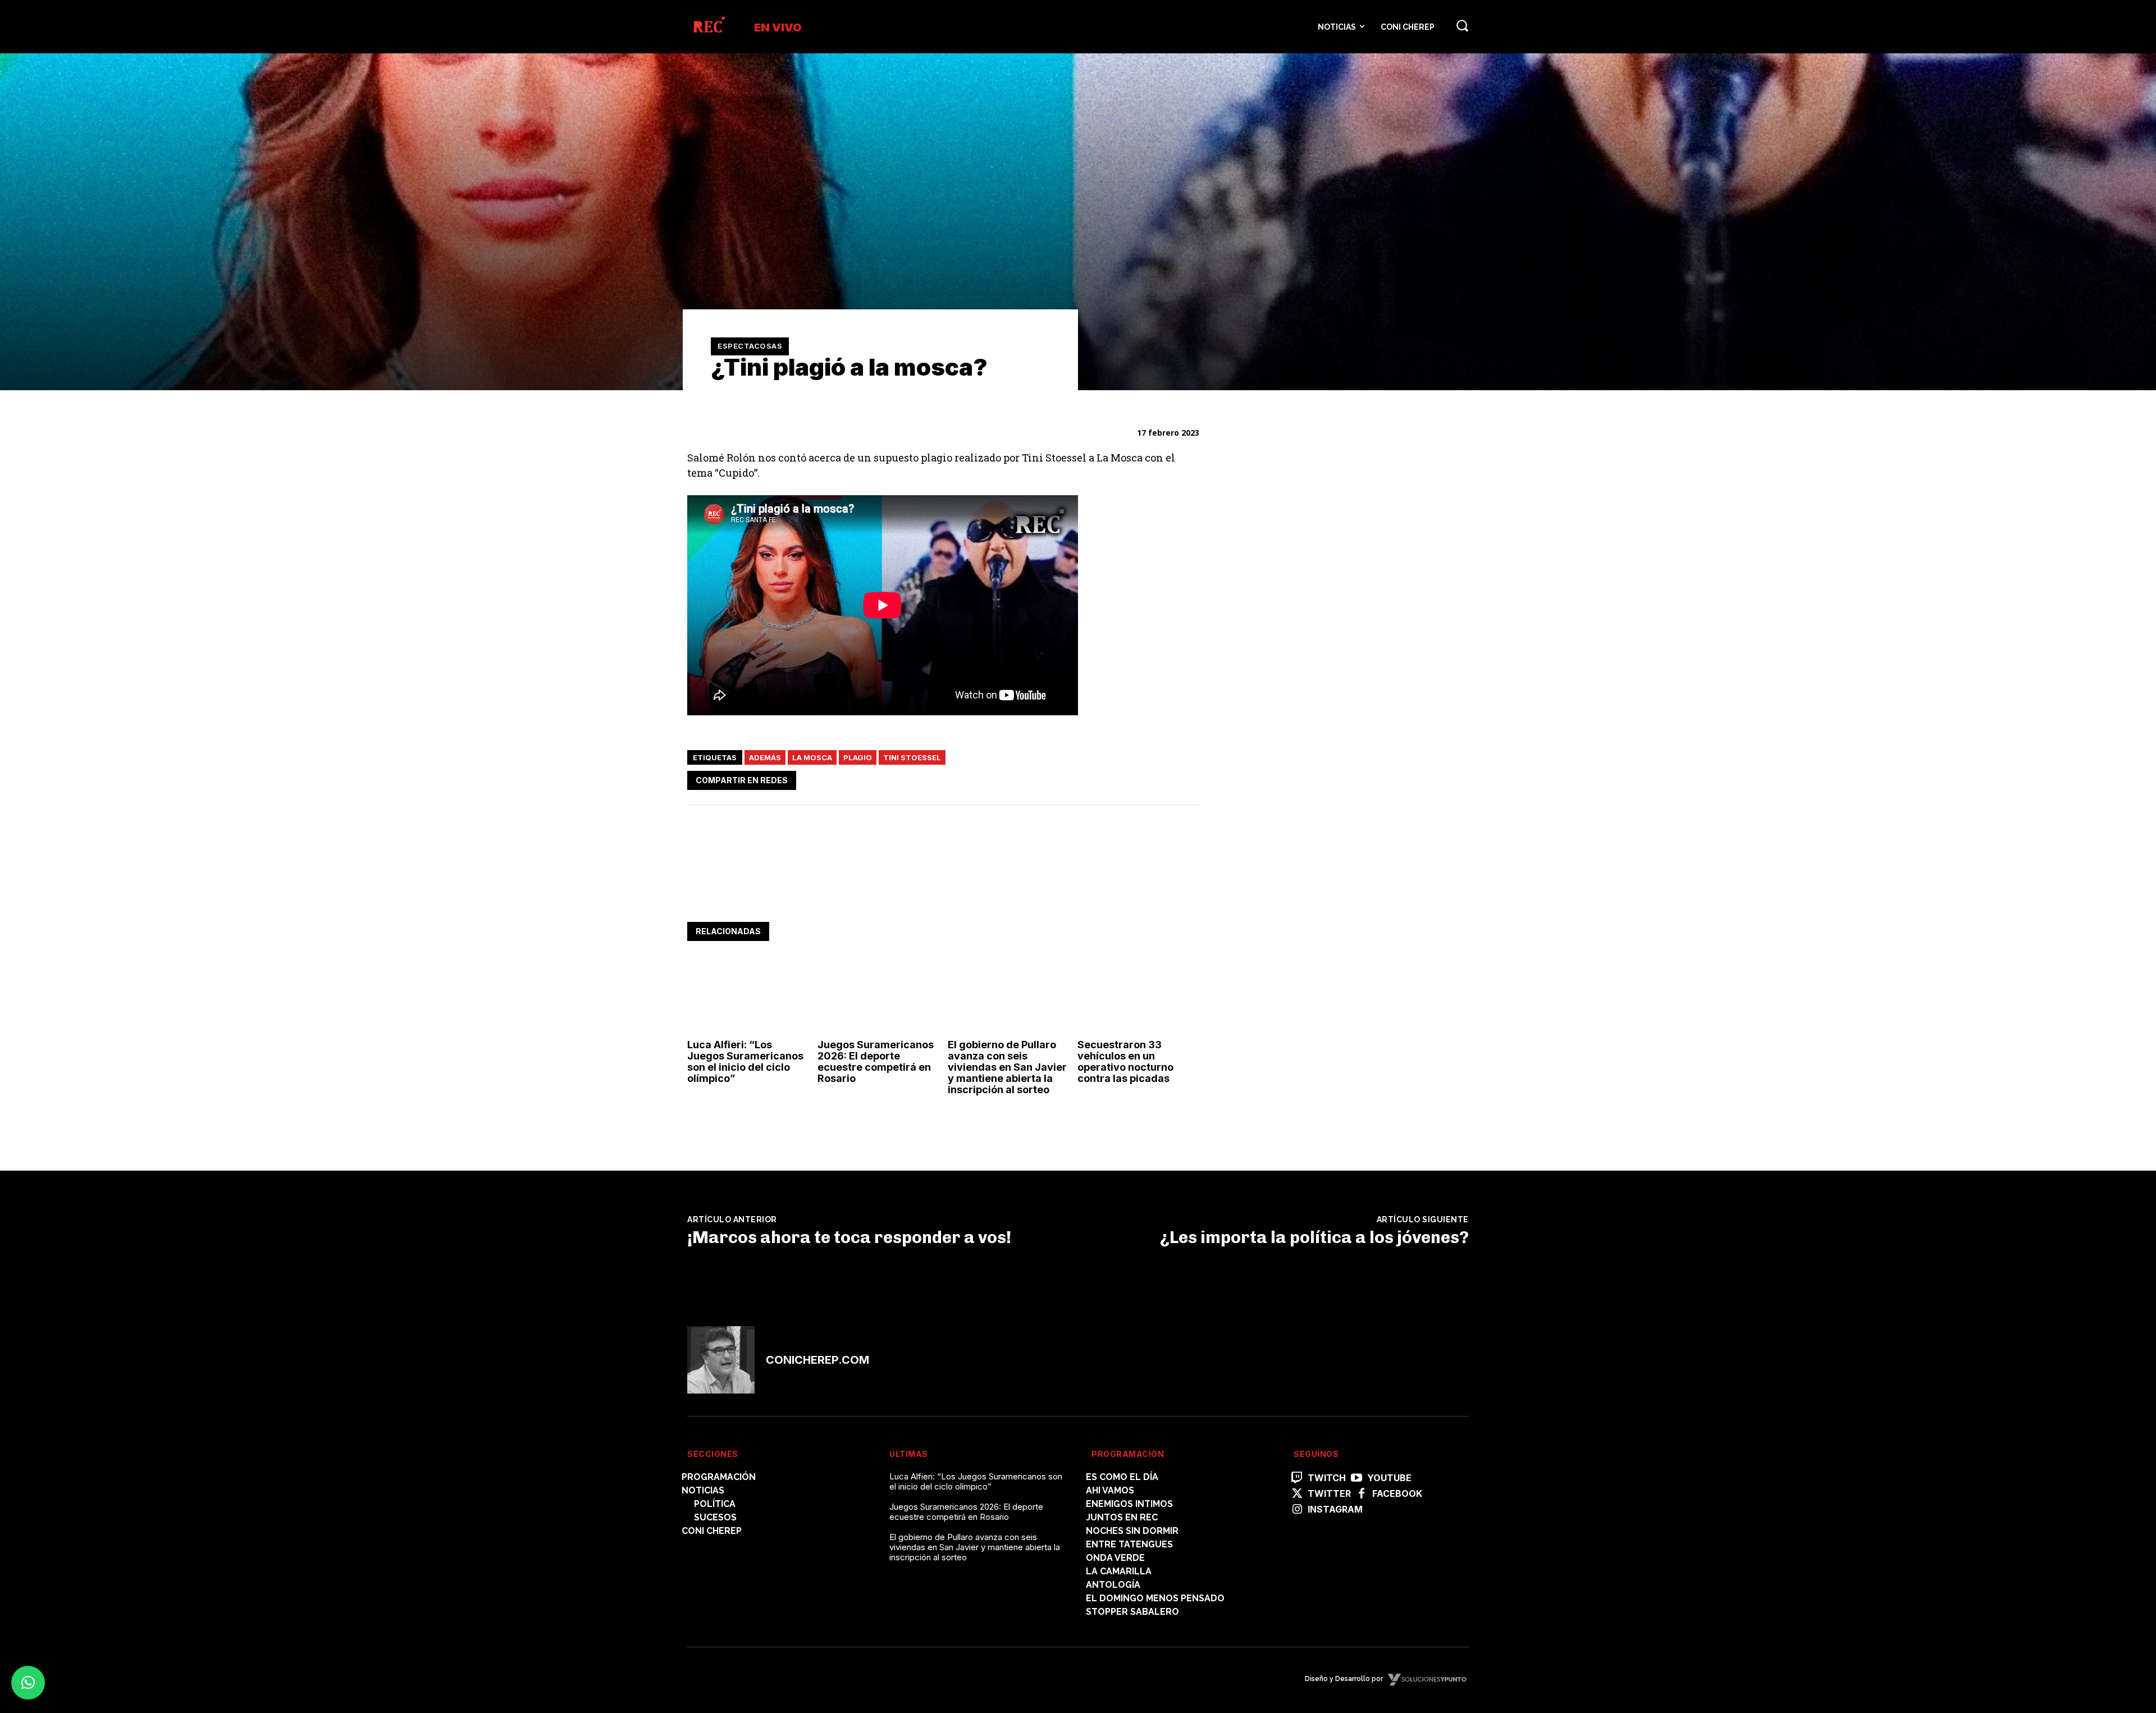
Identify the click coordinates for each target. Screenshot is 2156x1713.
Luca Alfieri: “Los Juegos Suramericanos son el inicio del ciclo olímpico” (745, 1061)
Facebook (1397, 1494)
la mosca (812, 757)
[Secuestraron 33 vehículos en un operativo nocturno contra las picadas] (1138, 997)
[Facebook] (1084, 778)
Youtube (1389, 1478)
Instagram (1335, 1509)
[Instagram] (1297, 1510)
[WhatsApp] (1135, 778)
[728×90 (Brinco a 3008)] (892, 887)
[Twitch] (1297, 1478)
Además (765, 757)
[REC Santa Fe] (708, 27)
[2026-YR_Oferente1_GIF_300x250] (1310, 914)
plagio (858, 757)
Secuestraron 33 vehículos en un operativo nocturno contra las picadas (1125, 1061)
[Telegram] (1161, 778)
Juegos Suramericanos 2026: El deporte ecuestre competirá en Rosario (876, 1061)
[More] (1187, 778)
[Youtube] (1356, 1478)
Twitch (1327, 1478)
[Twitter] (1109, 778)
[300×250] (1310, 573)
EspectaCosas (750, 346)
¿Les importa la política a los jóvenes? (1314, 1237)
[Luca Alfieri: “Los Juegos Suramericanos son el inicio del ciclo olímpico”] (748, 997)
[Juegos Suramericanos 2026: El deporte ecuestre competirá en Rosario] (878, 997)
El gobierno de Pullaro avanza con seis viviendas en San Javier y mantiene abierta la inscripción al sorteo (1007, 1067)
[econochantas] (1310, 758)
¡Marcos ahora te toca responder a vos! (849, 1237)
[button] (1462, 25)
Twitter (1329, 1494)
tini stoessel (912, 757)
